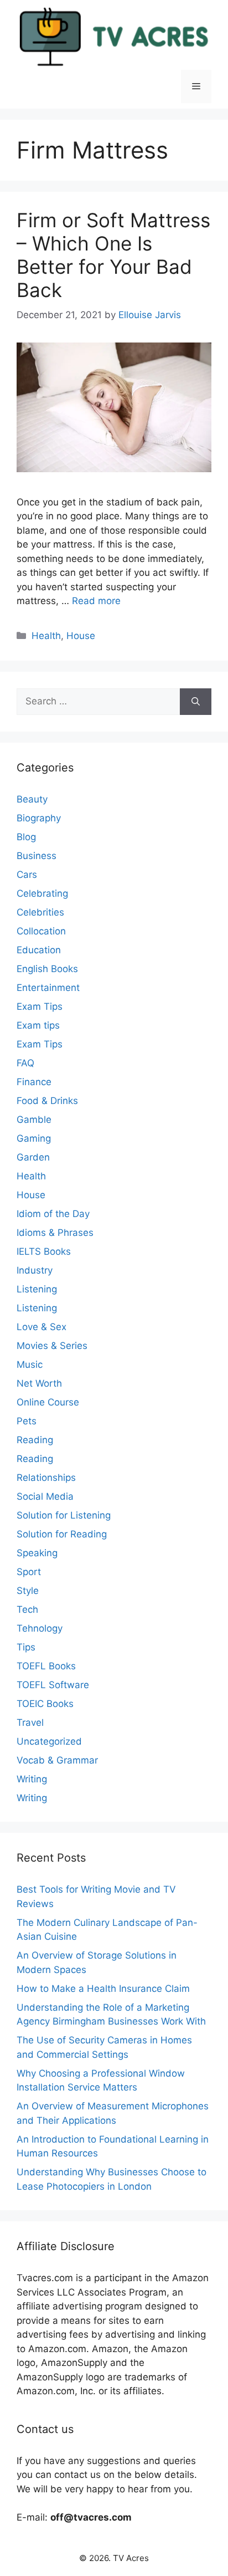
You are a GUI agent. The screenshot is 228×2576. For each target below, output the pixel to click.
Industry (35, 1270)
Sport (29, 1572)
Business (37, 856)
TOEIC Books (45, 1704)
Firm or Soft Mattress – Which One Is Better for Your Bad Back (113, 255)
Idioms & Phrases (55, 1233)
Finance (34, 1082)
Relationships (46, 1478)
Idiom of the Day (53, 1214)
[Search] (196, 702)
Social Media (45, 1496)
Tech (27, 1609)
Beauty (32, 799)
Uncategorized (49, 1741)
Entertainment (48, 988)
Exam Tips (40, 1006)
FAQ (25, 1063)
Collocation (41, 931)
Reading (35, 1440)
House (81, 636)
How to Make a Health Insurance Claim (103, 1989)
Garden (33, 1157)
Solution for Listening (64, 1515)
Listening (37, 1289)
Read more (96, 601)
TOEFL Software (53, 1685)
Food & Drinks (47, 1101)
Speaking (37, 1553)
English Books (47, 969)
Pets (27, 1421)
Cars (27, 875)
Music (30, 1364)
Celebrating (42, 893)
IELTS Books (44, 1251)
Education (39, 950)
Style (28, 1591)
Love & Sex (42, 1327)
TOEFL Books (46, 1666)
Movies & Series (52, 1346)
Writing (32, 1779)
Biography (39, 818)
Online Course (48, 1402)
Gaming (34, 1138)
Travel (30, 1723)
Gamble (34, 1120)
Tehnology (40, 1628)
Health (46, 636)
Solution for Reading (62, 1534)
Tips (26, 1647)
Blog (26, 837)
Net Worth (39, 1383)
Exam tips (38, 1025)
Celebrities (40, 912)
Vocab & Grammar (57, 1760)
